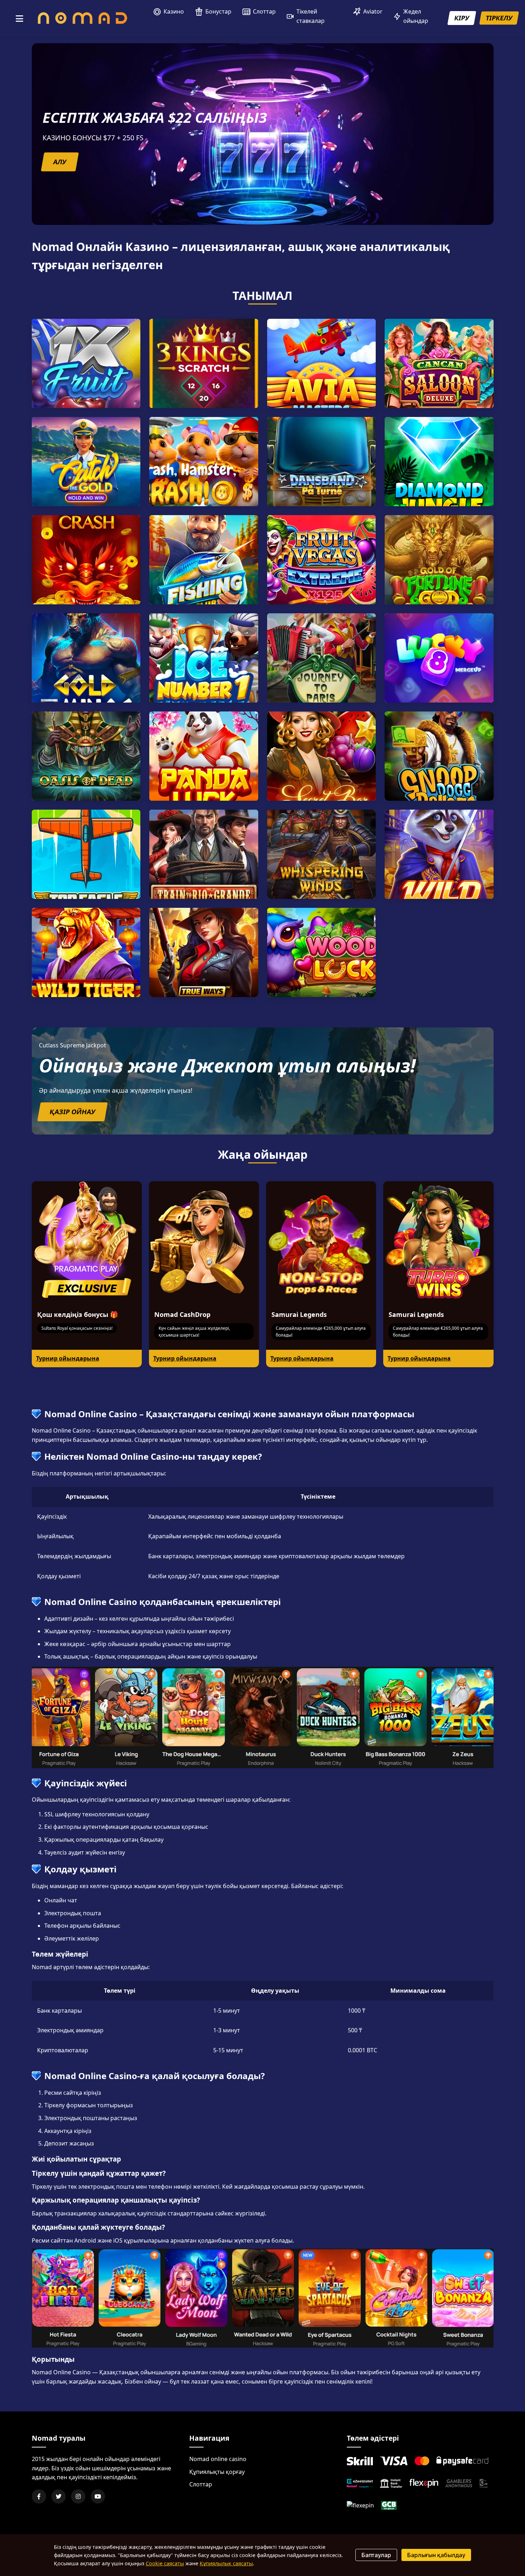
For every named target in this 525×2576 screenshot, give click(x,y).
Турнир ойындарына (68, 1358)
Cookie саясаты (165, 2563)
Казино (174, 11)
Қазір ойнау (72, 1112)
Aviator (373, 11)
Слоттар (264, 11)
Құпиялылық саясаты (226, 2563)
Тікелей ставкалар (311, 16)
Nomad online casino (218, 2459)
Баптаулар (376, 2555)
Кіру (462, 18)
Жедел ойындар (416, 16)
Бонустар (218, 11)
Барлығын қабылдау (436, 2555)
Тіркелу (499, 18)
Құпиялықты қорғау (217, 2472)
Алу (59, 162)
